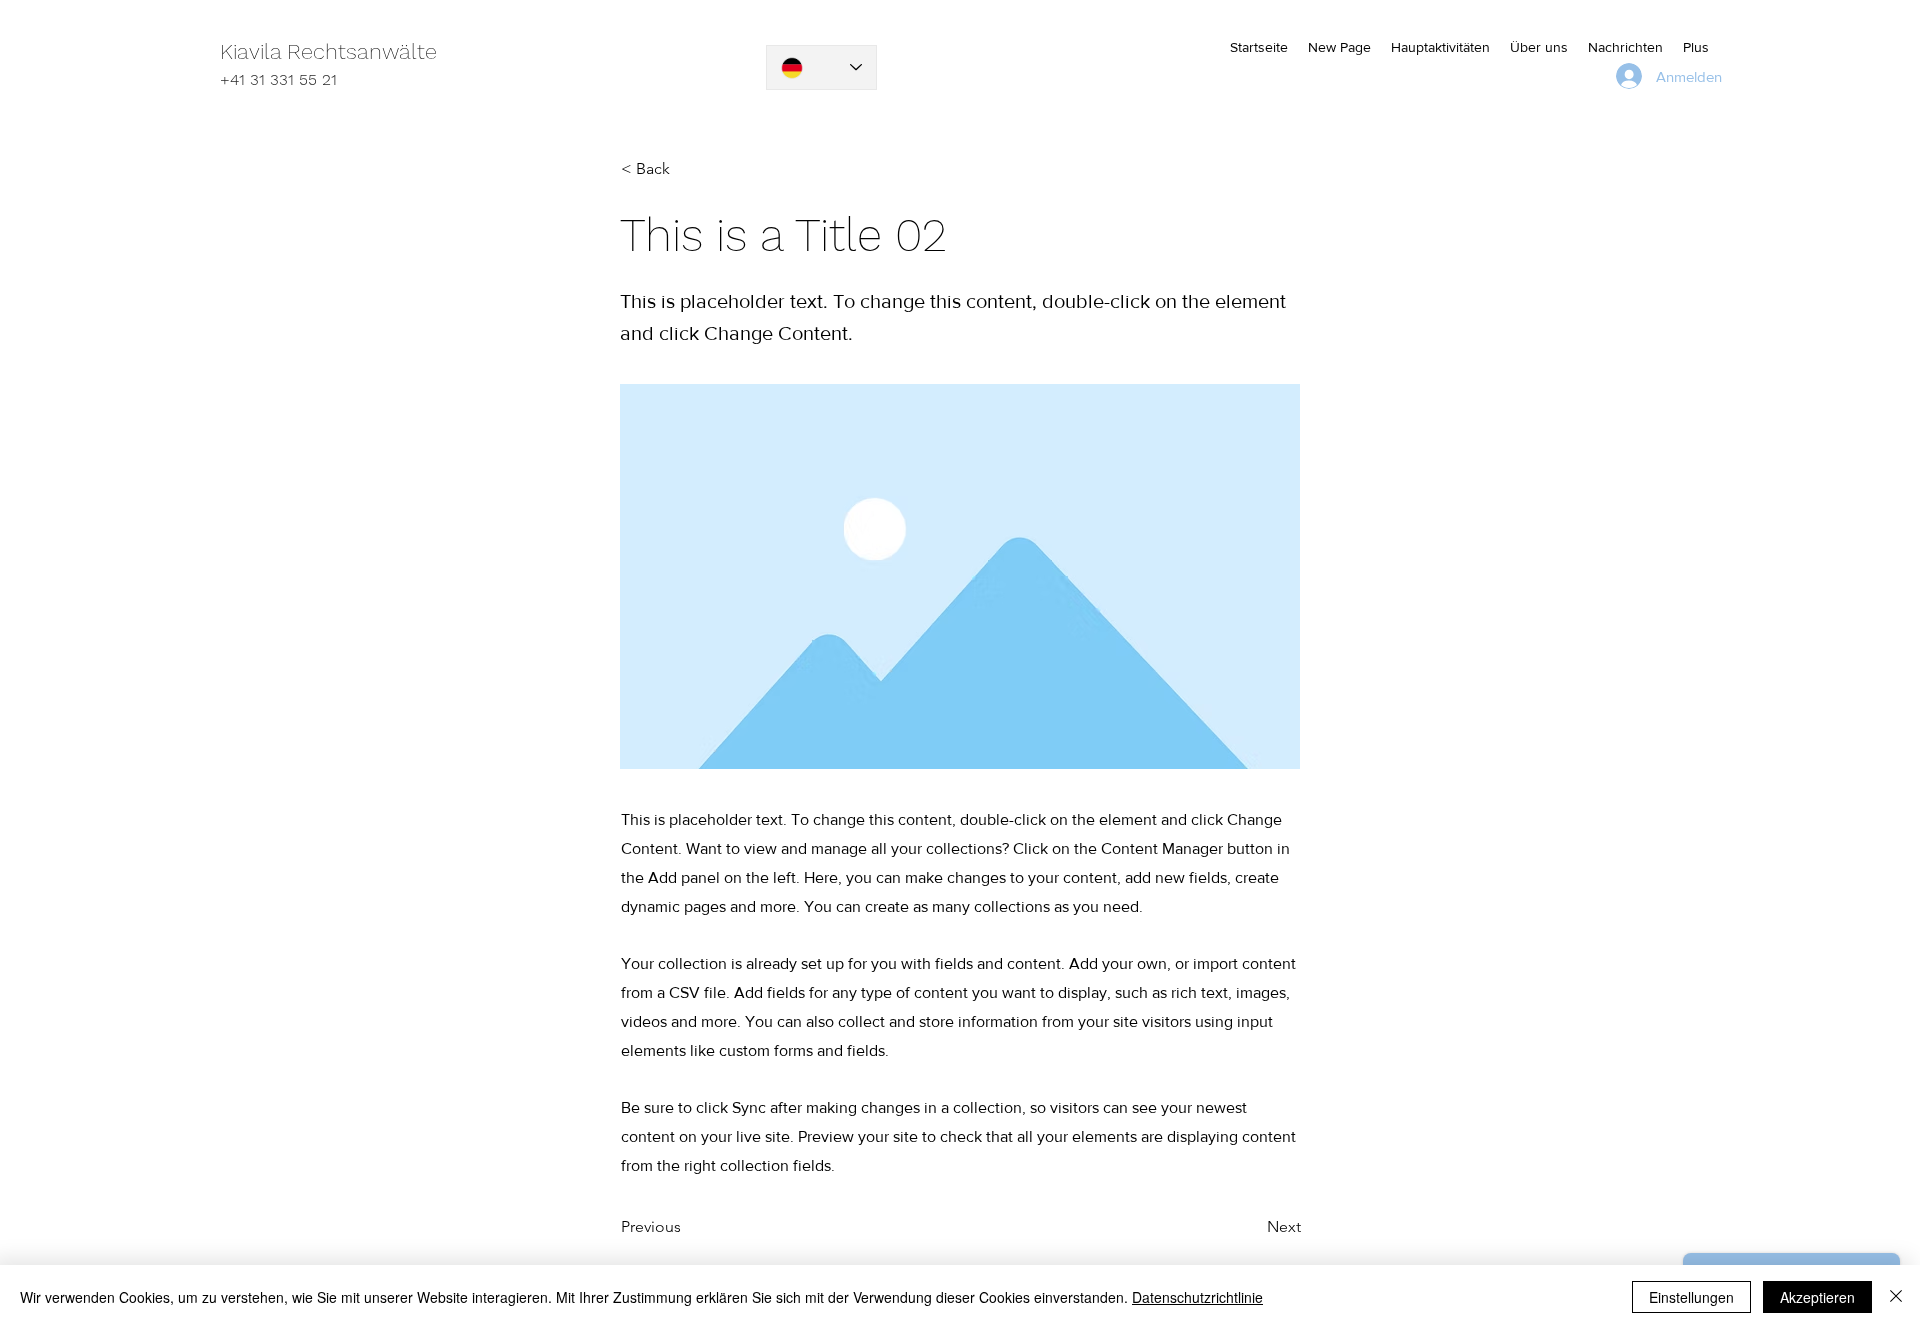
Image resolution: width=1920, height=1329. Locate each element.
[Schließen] (1896, 1297)
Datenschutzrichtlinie (1197, 1297)
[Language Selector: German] (821, 67)
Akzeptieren (1817, 1297)
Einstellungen (1691, 1297)
